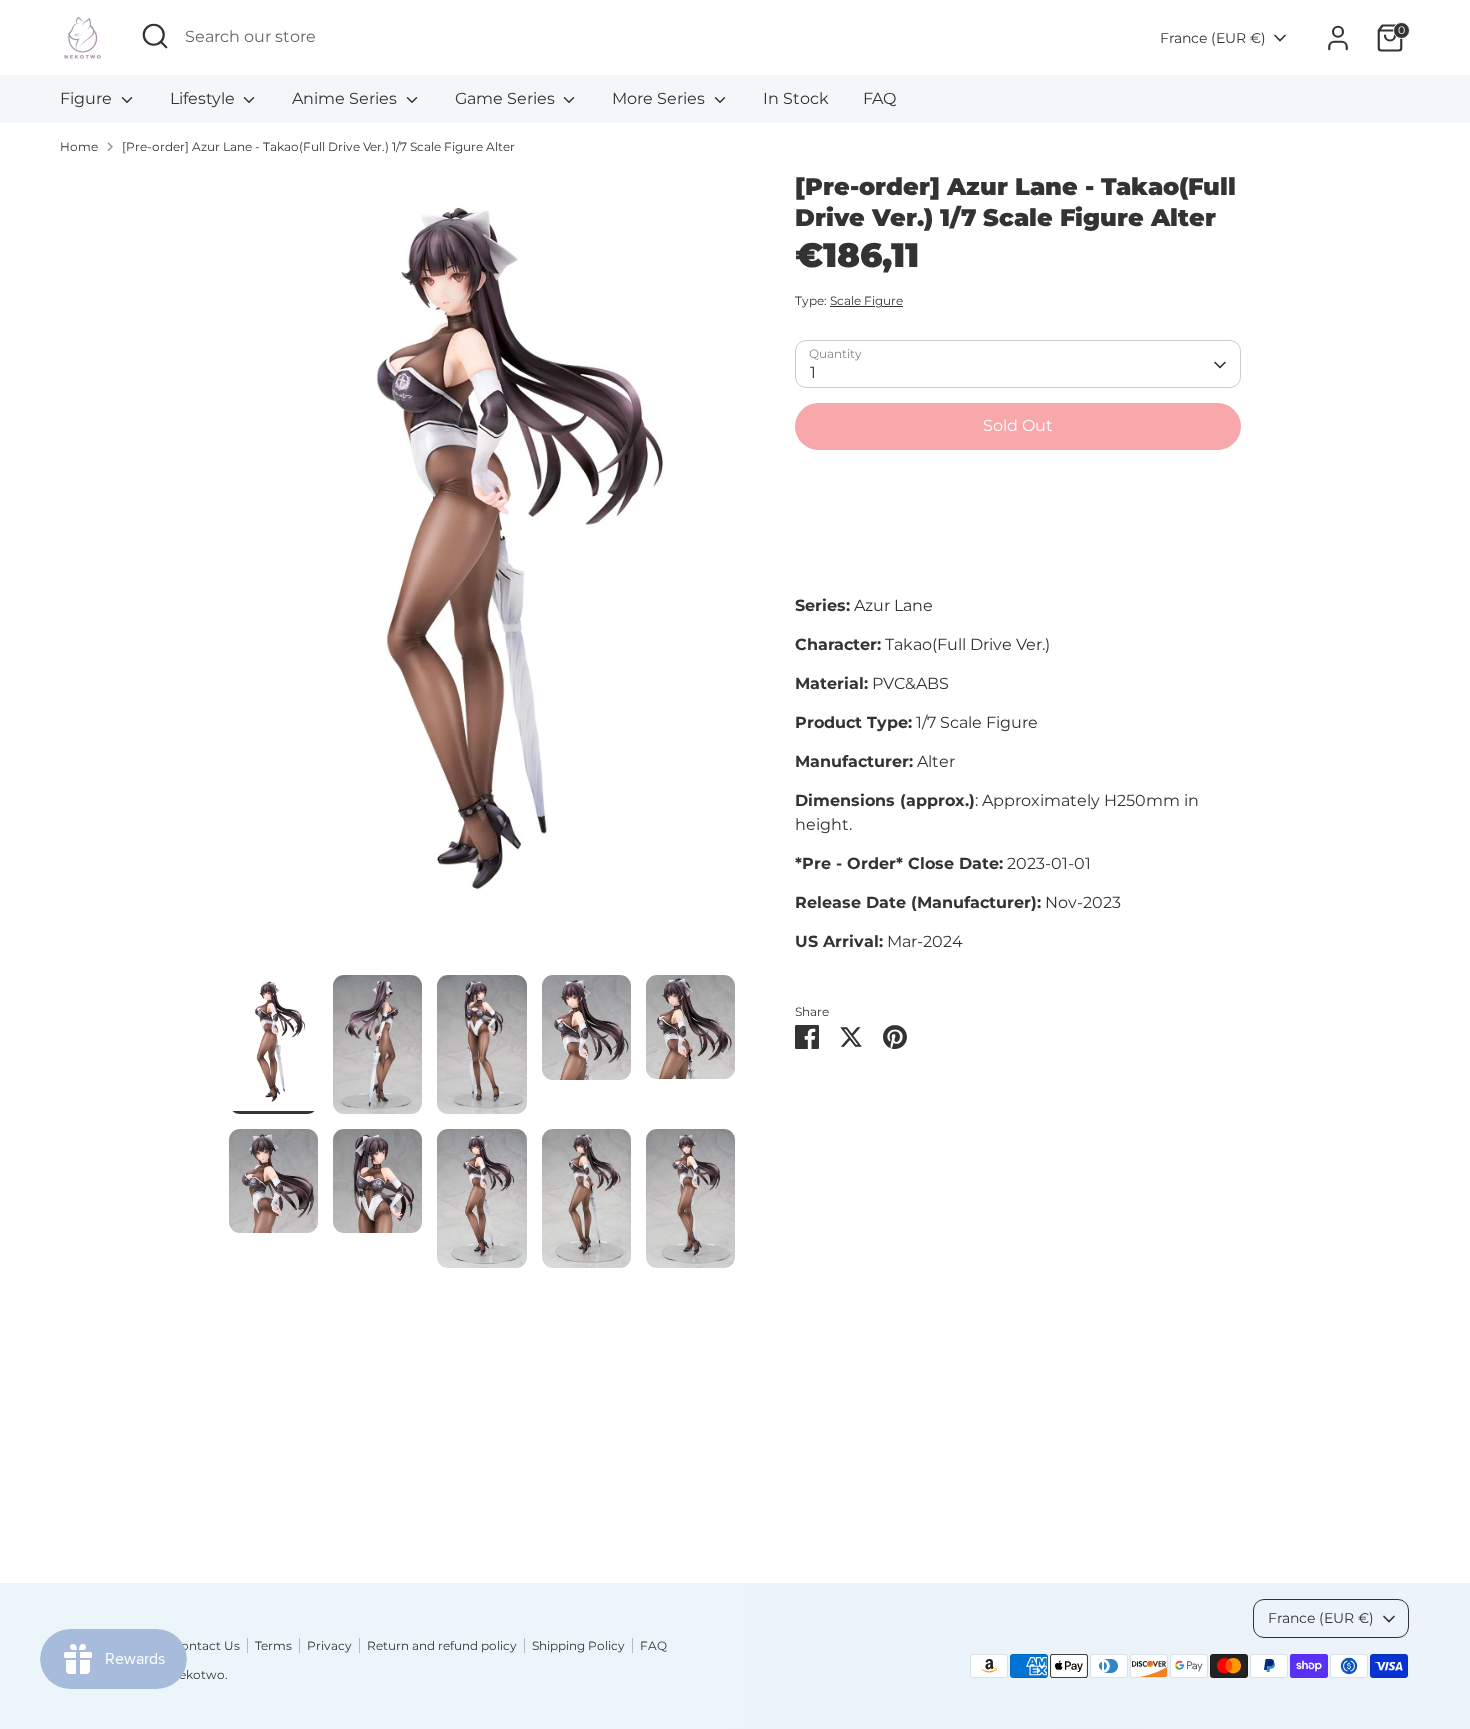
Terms (273, 1645)
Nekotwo (197, 1674)
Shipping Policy (578, 1645)
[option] (482, 573)
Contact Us (206, 1645)
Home (79, 146)
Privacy (329, 1645)
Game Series (507, 98)
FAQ (879, 98)
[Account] (1338, 38)
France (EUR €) (1213, 38)
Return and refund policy (442, 1645)
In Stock (796, 98)
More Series (660, 98)
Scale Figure (866, 301)
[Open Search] (155, 36)
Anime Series (346, 98)
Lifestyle (204, 98)
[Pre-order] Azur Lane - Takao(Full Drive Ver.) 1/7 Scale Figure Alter (318, 146)
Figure (88, 98)
